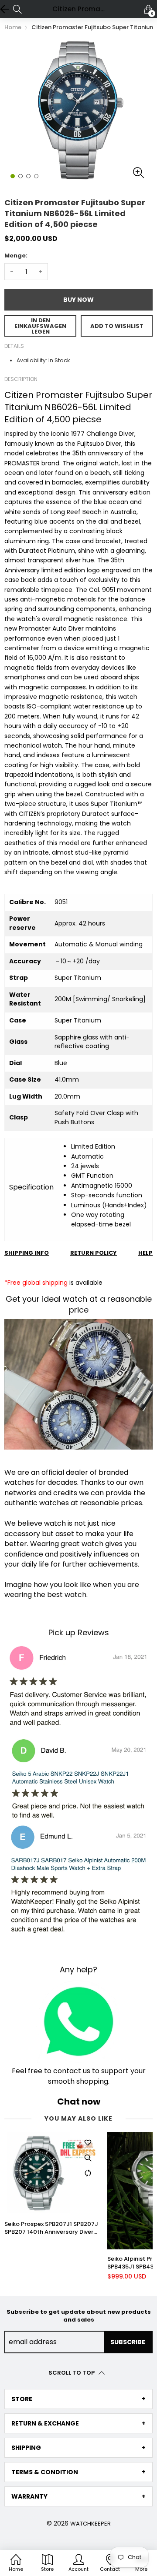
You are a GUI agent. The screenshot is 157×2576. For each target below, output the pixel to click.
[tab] (78, 2399)
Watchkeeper (90, 2524)
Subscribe (128, 2342)
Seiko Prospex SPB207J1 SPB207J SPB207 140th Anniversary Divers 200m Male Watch (51, 2228)
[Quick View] (88, 2158)
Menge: (16, 256)
